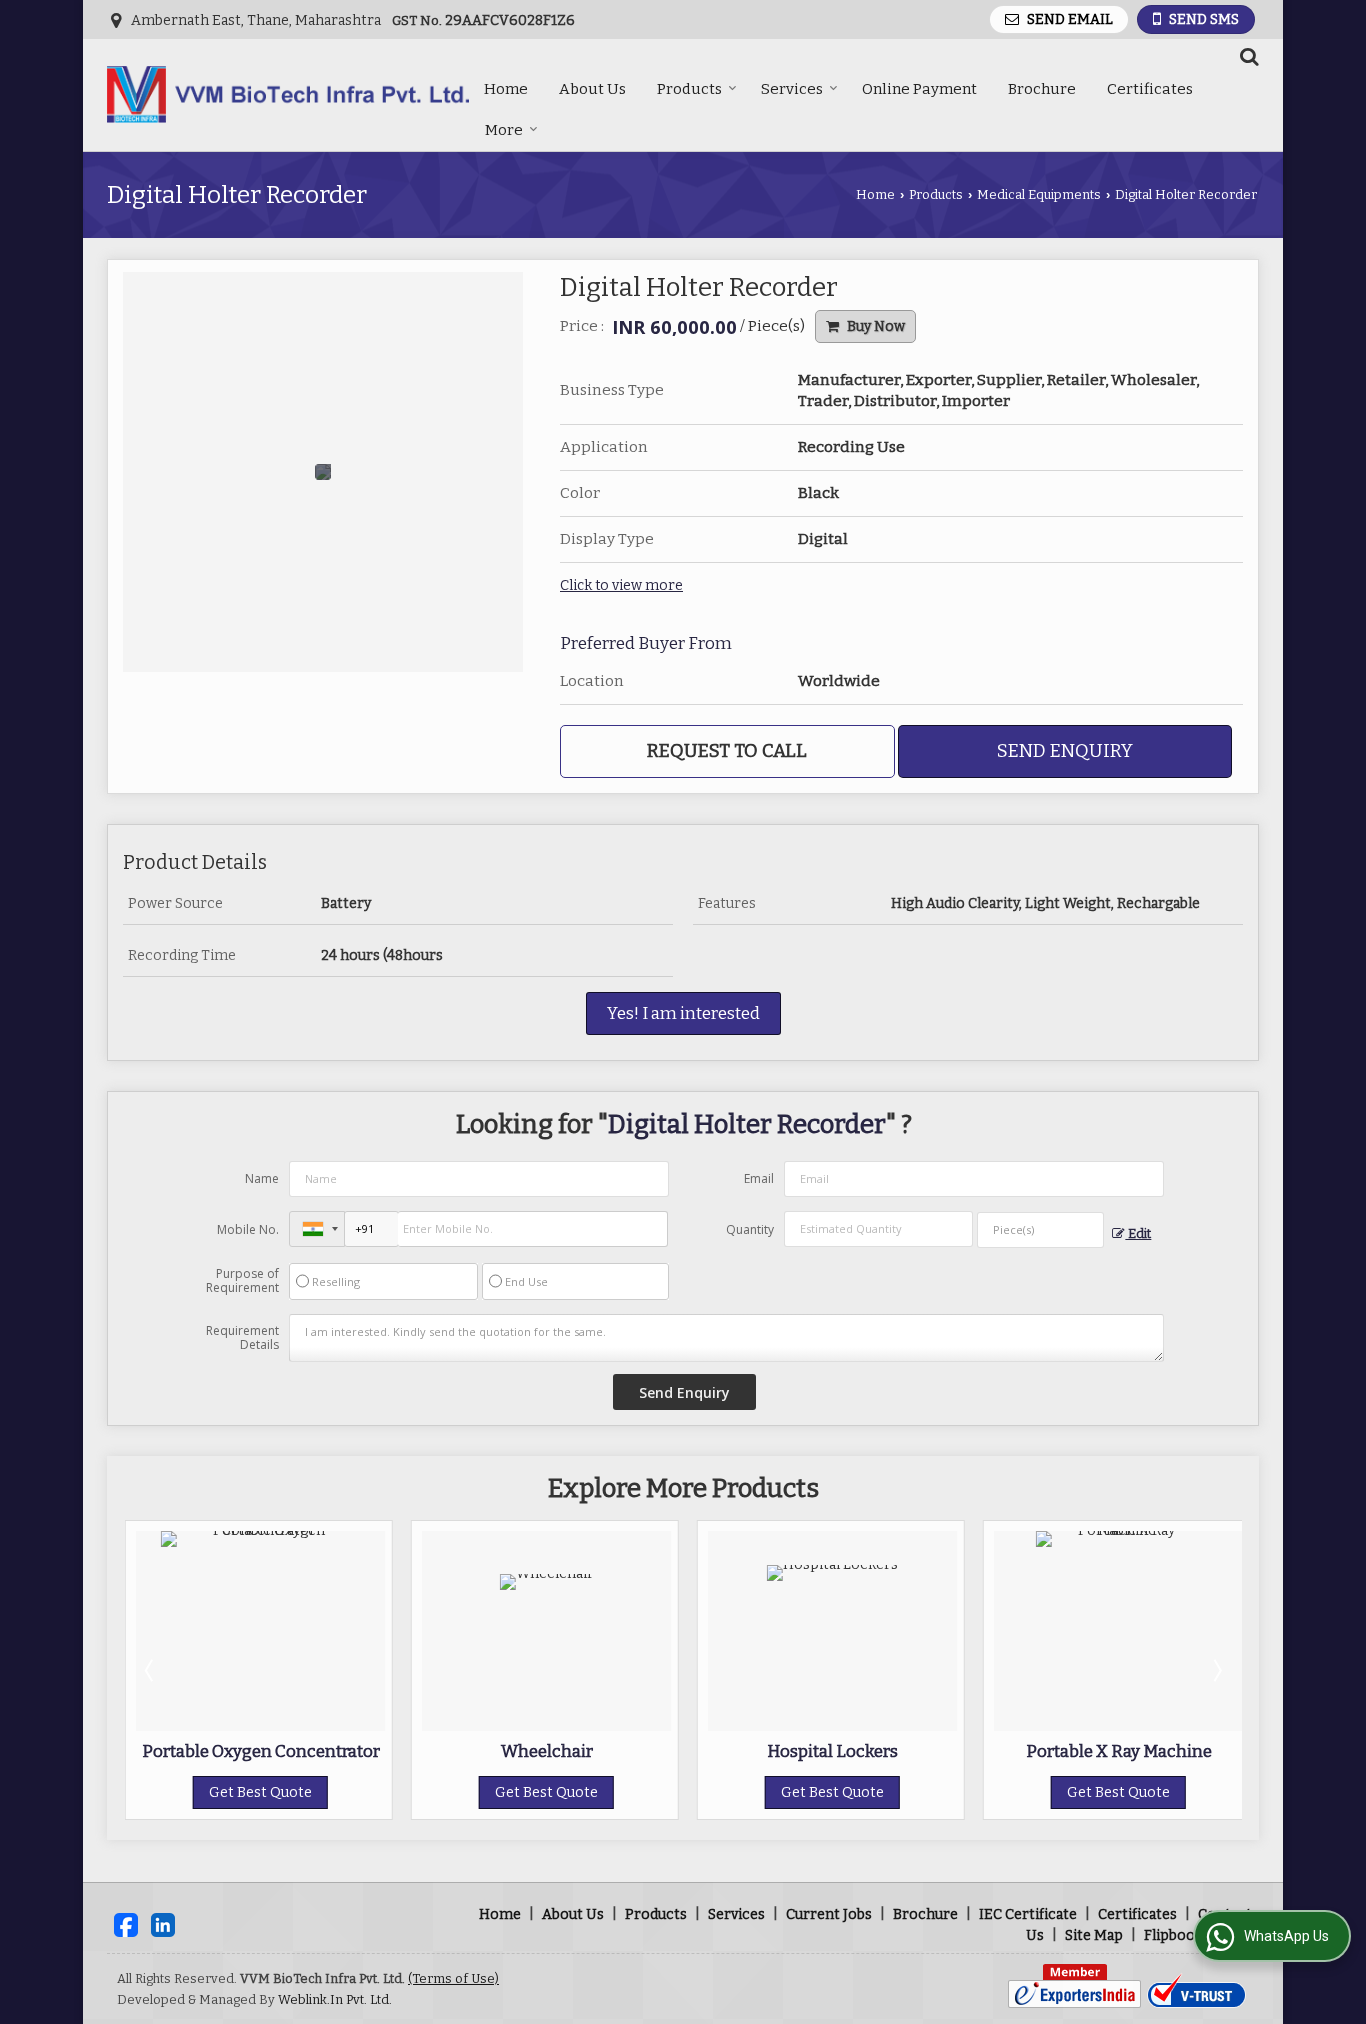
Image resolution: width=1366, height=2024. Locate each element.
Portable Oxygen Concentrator (261, 1751)
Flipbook (1173, 1935)
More (504, 130)
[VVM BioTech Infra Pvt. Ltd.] (288, 95)
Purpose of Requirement (242, 1281)
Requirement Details (242, 1338)
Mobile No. (248, 1229)
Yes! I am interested (683, 1013)
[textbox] (1040, 1230)
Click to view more (621, 585)
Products (689, 89)
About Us (592, 89)
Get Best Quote (260, 1792)
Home (506, 89)
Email (759, 1178)
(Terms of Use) (453, 1978)
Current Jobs (829, 1914)
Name (262, 1178)
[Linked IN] (163, 1923)
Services (792, 89)
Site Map (1094, 1935)
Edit (1138, 1233)
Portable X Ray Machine (1119, 1751)
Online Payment (919, 89)
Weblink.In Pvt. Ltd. (335, 1999)
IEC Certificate (1028, 1914)
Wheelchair (547, 1751)
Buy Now (874, 326)
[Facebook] (126, 1923)
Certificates (1150, 89)
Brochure (1042, 89)
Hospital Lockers (832, 1751)
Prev (151, 1670)
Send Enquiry (1065, 751)
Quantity (750, 1229)
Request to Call (727, 751)
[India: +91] (317, 1229)
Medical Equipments (1039, 194)
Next (1216, 1670)
